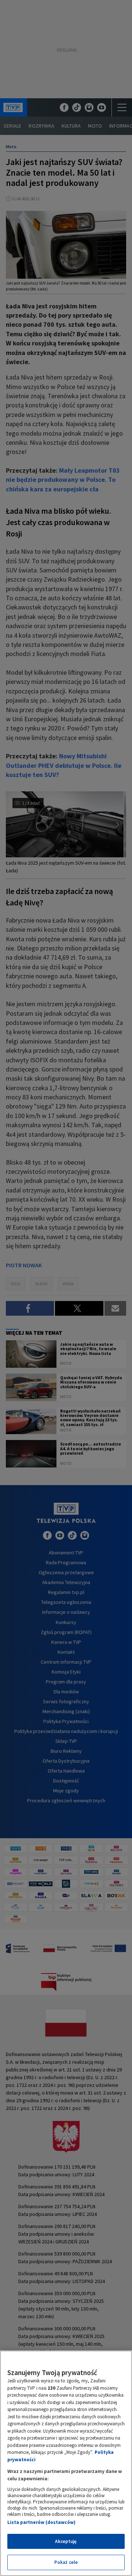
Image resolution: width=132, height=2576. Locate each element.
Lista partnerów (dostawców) (41, 2522)
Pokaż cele (66, 2562)
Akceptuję (66, 2541)
